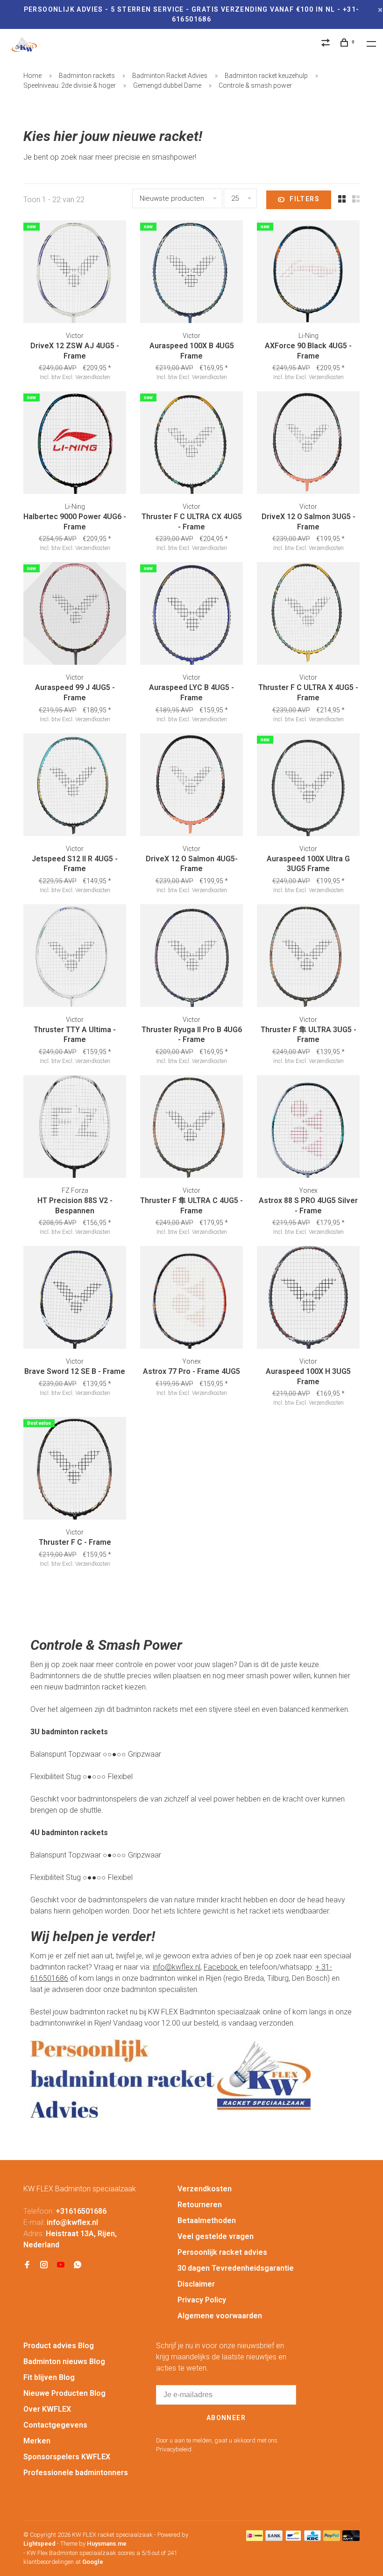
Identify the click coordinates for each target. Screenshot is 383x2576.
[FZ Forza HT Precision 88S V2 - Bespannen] (75, 1128)
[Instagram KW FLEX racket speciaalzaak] (44, 2265)
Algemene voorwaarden (220, 2316)
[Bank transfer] (274, 2538)
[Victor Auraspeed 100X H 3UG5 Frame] (308, 1299)
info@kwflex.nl (177, 1967)
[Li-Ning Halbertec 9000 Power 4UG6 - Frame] (75, 444)
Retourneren (200, 2205)
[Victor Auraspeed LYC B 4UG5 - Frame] (191, 615)
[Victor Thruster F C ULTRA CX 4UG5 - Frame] (191, 444)
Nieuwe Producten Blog (64, 2393)
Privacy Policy (202, 2300)
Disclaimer (196, 2284)
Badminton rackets (87, 76)
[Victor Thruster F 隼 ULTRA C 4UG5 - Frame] (191, 1128)
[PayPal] (332, 2538)
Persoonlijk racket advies (222, 2252)
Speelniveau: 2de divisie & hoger (70, 85)
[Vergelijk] (327, 44)
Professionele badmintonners (76, 2473)
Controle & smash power (255, 85)
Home (32, 76)
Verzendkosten (205, 2189)
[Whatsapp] (78, 2265)
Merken (37, 2441)
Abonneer (226, 2418)
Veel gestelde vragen (216, 2236)
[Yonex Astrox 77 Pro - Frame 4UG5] (191, 1299)
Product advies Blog (59, 2346)
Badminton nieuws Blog (64, 2361)
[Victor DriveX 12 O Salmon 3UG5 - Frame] (308, 444)
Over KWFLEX (47, 2409)
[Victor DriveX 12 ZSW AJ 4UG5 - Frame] (75, 273)
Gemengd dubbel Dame (167, 85)
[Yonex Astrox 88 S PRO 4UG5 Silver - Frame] (308, 1128)
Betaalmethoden (207, 2221)
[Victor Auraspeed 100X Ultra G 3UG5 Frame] (308, 786)
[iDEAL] (255, 2538)
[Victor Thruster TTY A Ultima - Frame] (75, 957)
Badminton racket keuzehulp (266, 76)
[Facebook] (27, 2265)
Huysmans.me (107, 2544)
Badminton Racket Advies (170, 76)
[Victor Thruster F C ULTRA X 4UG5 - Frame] (308, 615)
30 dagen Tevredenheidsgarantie (236, 2268)
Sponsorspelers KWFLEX (67, 2457)
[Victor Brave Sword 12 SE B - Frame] (75, 1299)
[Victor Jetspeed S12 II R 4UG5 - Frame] (75, 786)
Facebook (222, 1967)
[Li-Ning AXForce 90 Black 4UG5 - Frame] (308, 273)
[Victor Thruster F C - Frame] (75, 1470)
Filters (305, 199)
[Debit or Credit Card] (351, 2538)
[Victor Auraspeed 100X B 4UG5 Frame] (191, 273)
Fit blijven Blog (49, 2377)
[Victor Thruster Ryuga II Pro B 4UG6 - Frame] (191, 957)
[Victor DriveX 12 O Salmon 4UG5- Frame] (191, 786)
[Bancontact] (293, 2538)
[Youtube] (61, 2265)
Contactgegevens (55, 2425)
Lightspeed (39, 2544)
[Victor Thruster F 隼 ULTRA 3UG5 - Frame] (308, 957)
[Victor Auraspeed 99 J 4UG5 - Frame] (75, 615)
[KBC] (312, 2538)
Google (93, 2562)
